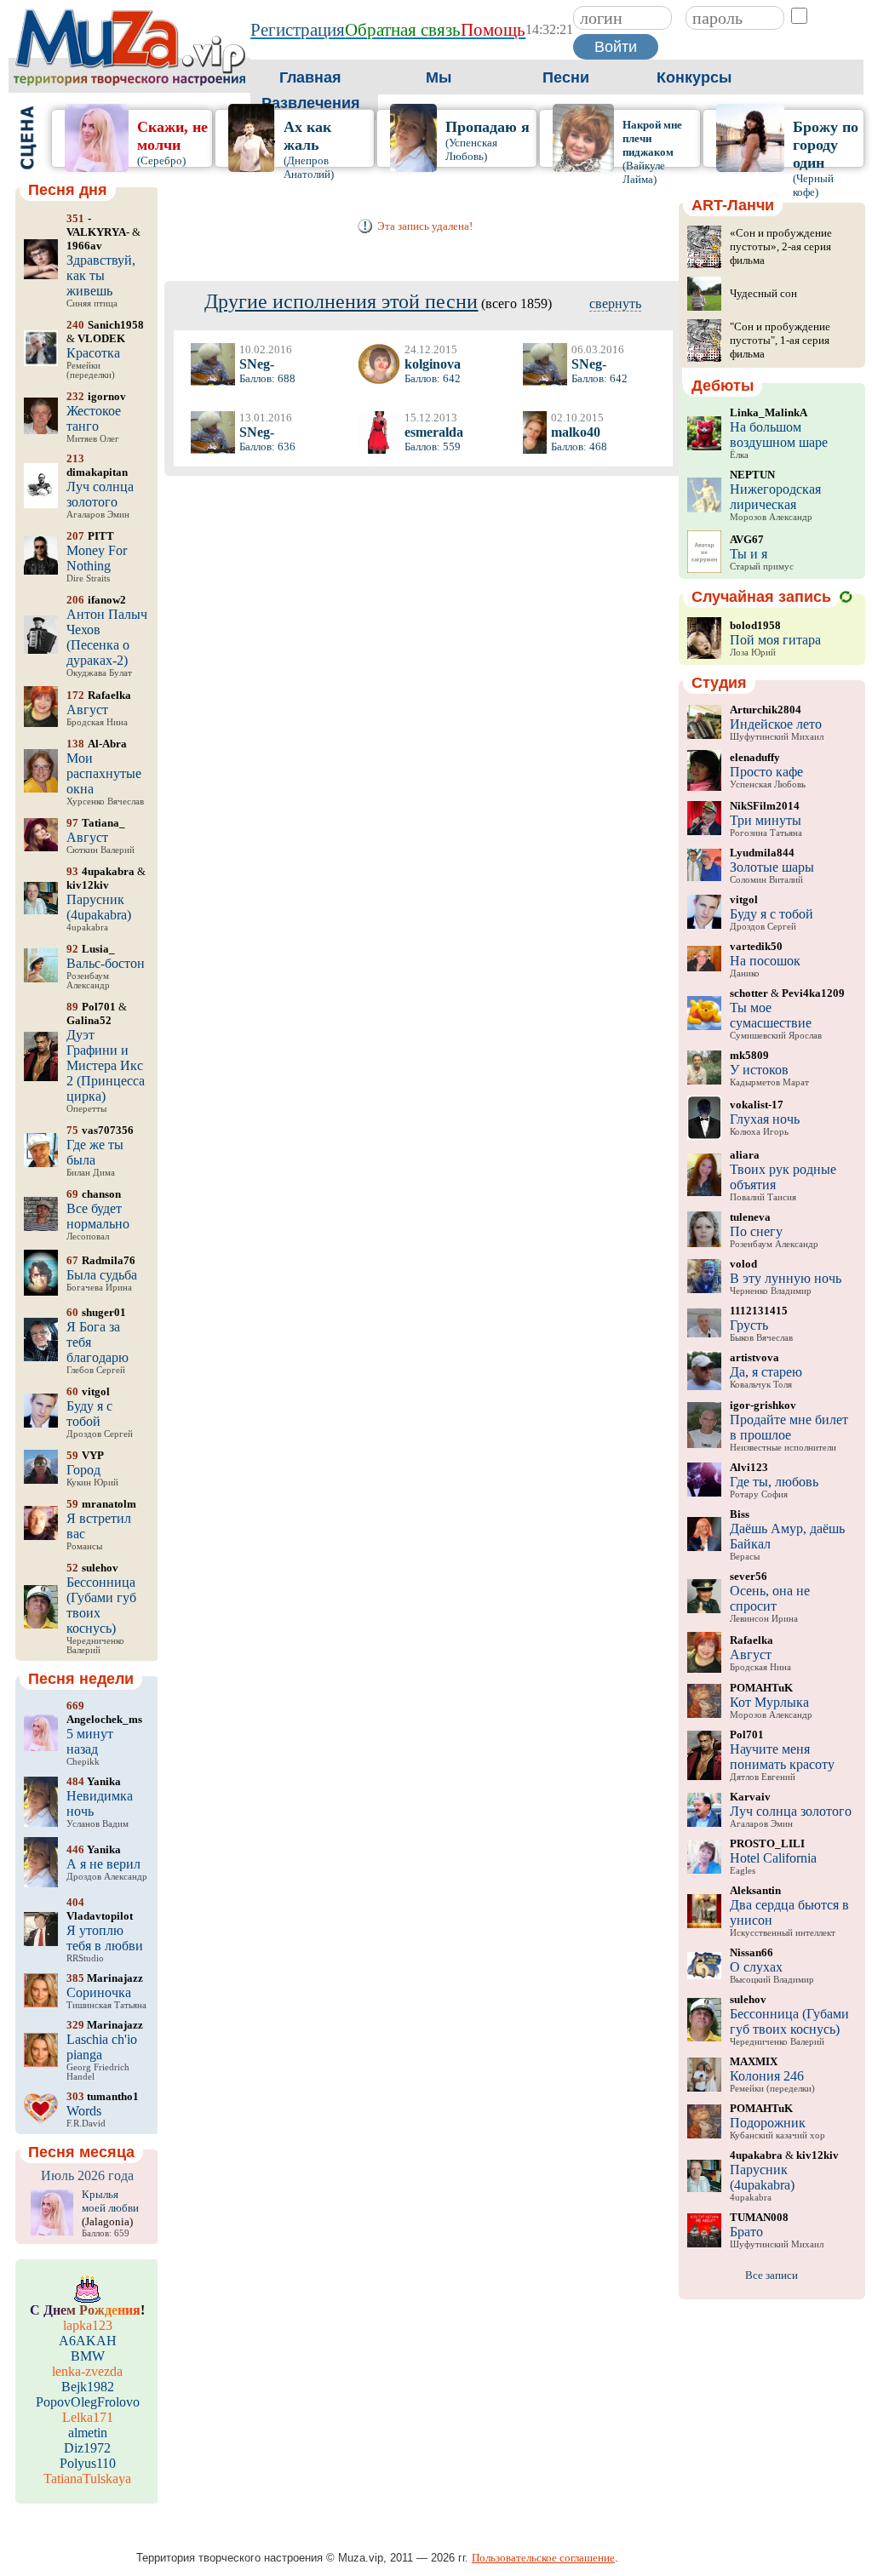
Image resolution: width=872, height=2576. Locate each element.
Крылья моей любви (110, 2201)
